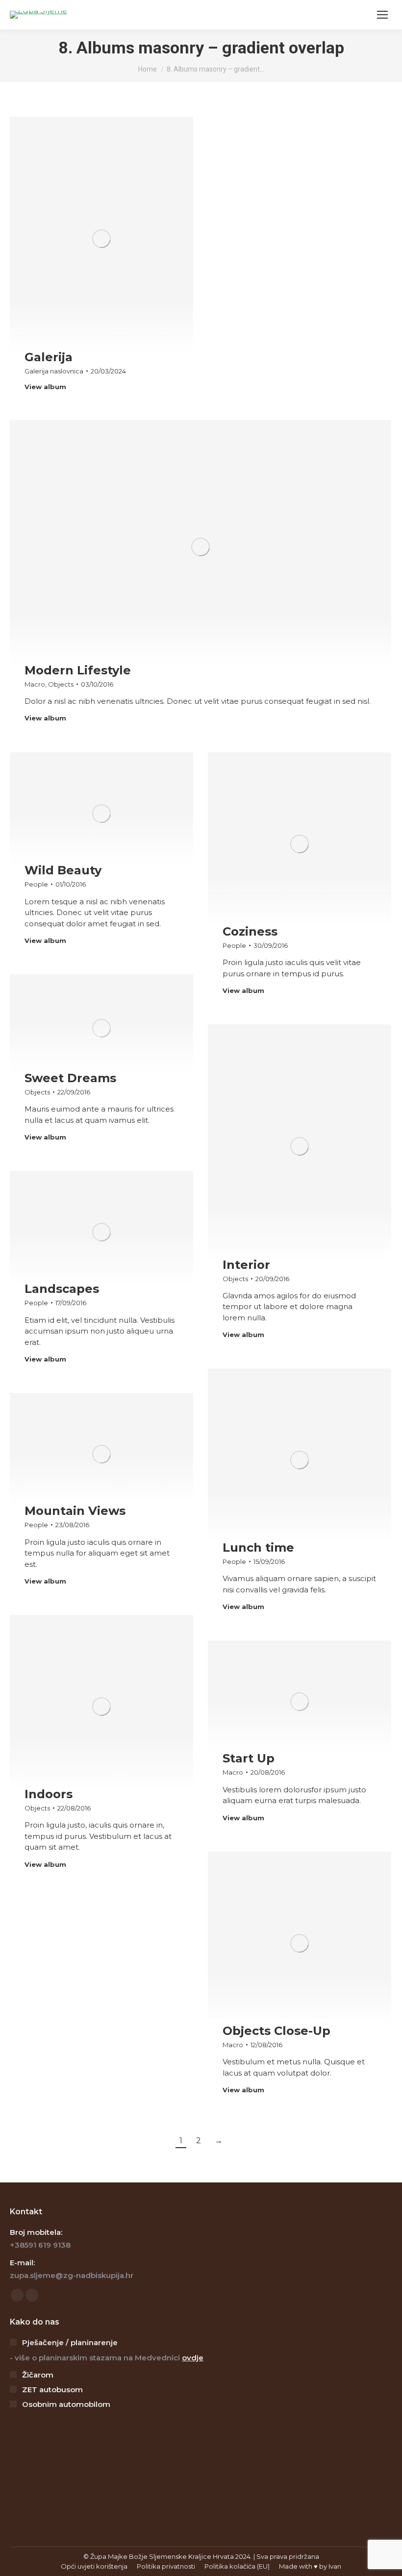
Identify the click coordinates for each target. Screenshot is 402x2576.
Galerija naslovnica (54, 371)
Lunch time (258, 1548)
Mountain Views (75, 1511)
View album (45, 387)
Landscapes (62, 1289)
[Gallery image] (101, 239)
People (36, 884)
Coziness (250, 931)
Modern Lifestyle (78, 670)
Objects (61, 684)
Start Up (249, 1758)
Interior (246, 1265)
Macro (35, 684)
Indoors (49, 1794)
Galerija (49, 357)
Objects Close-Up (276, 2031)
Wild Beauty (63, 870)
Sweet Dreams (70, 1078)
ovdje (193, 2358)
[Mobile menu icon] (382, 15)
